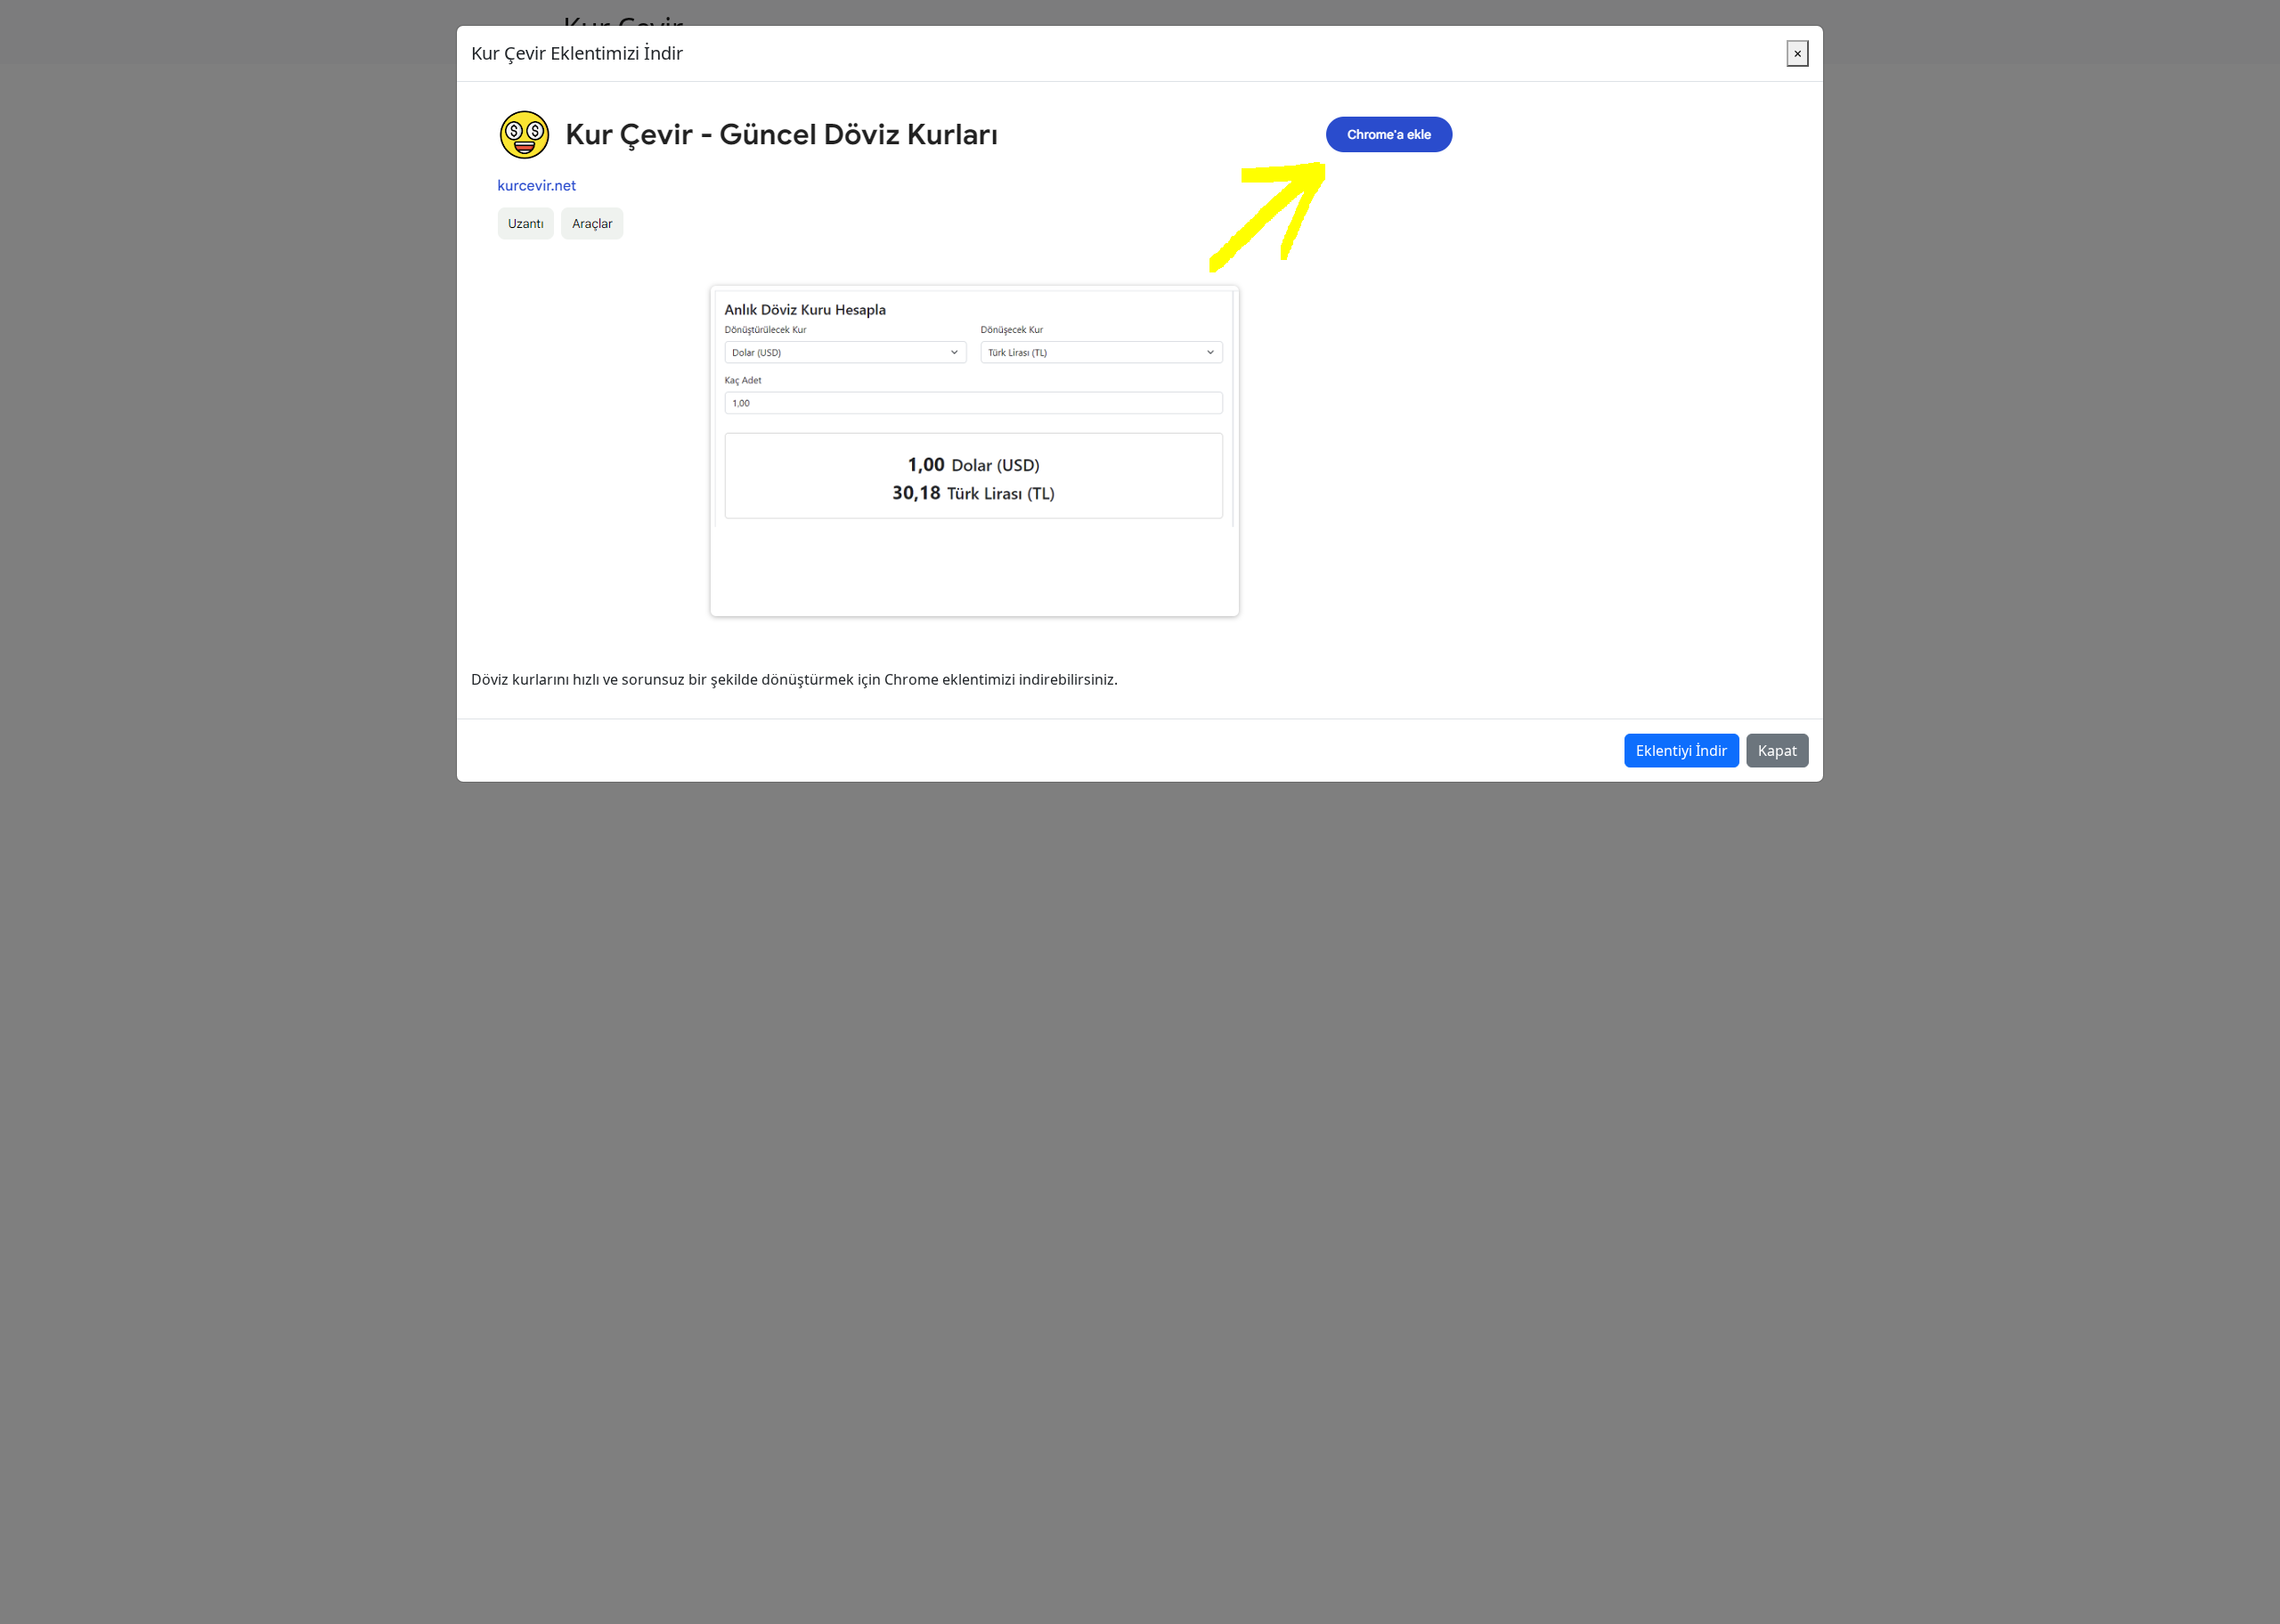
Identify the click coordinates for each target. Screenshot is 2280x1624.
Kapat (1778, 751)
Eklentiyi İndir (1682, 751)
